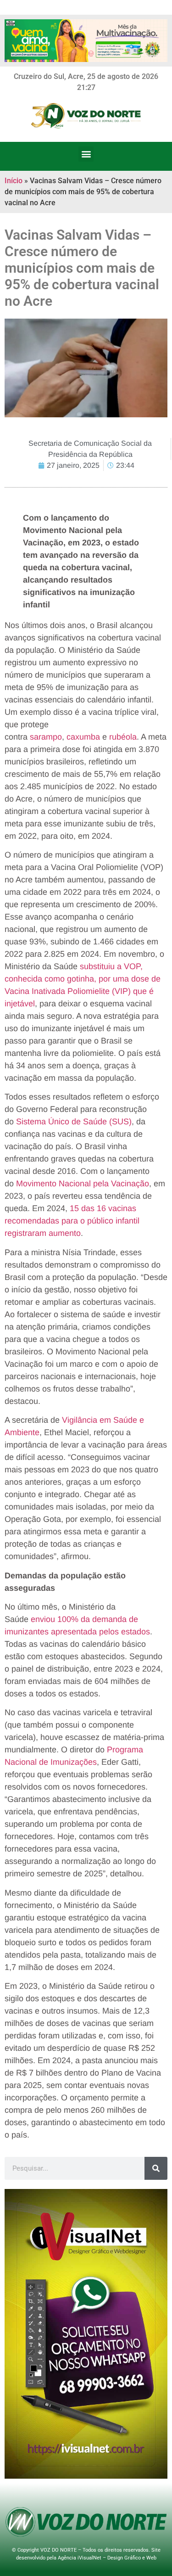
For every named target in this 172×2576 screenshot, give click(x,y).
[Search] (156, 2168)
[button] (86, 154)
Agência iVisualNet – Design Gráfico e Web (107, 2558)
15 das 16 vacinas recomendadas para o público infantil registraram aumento (72, 1221)
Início (14, 181)
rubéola (123, 737)
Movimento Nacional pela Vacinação (83, 1184)
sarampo (46, 737)
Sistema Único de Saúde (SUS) (74, 1122)
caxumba (84, 737)
